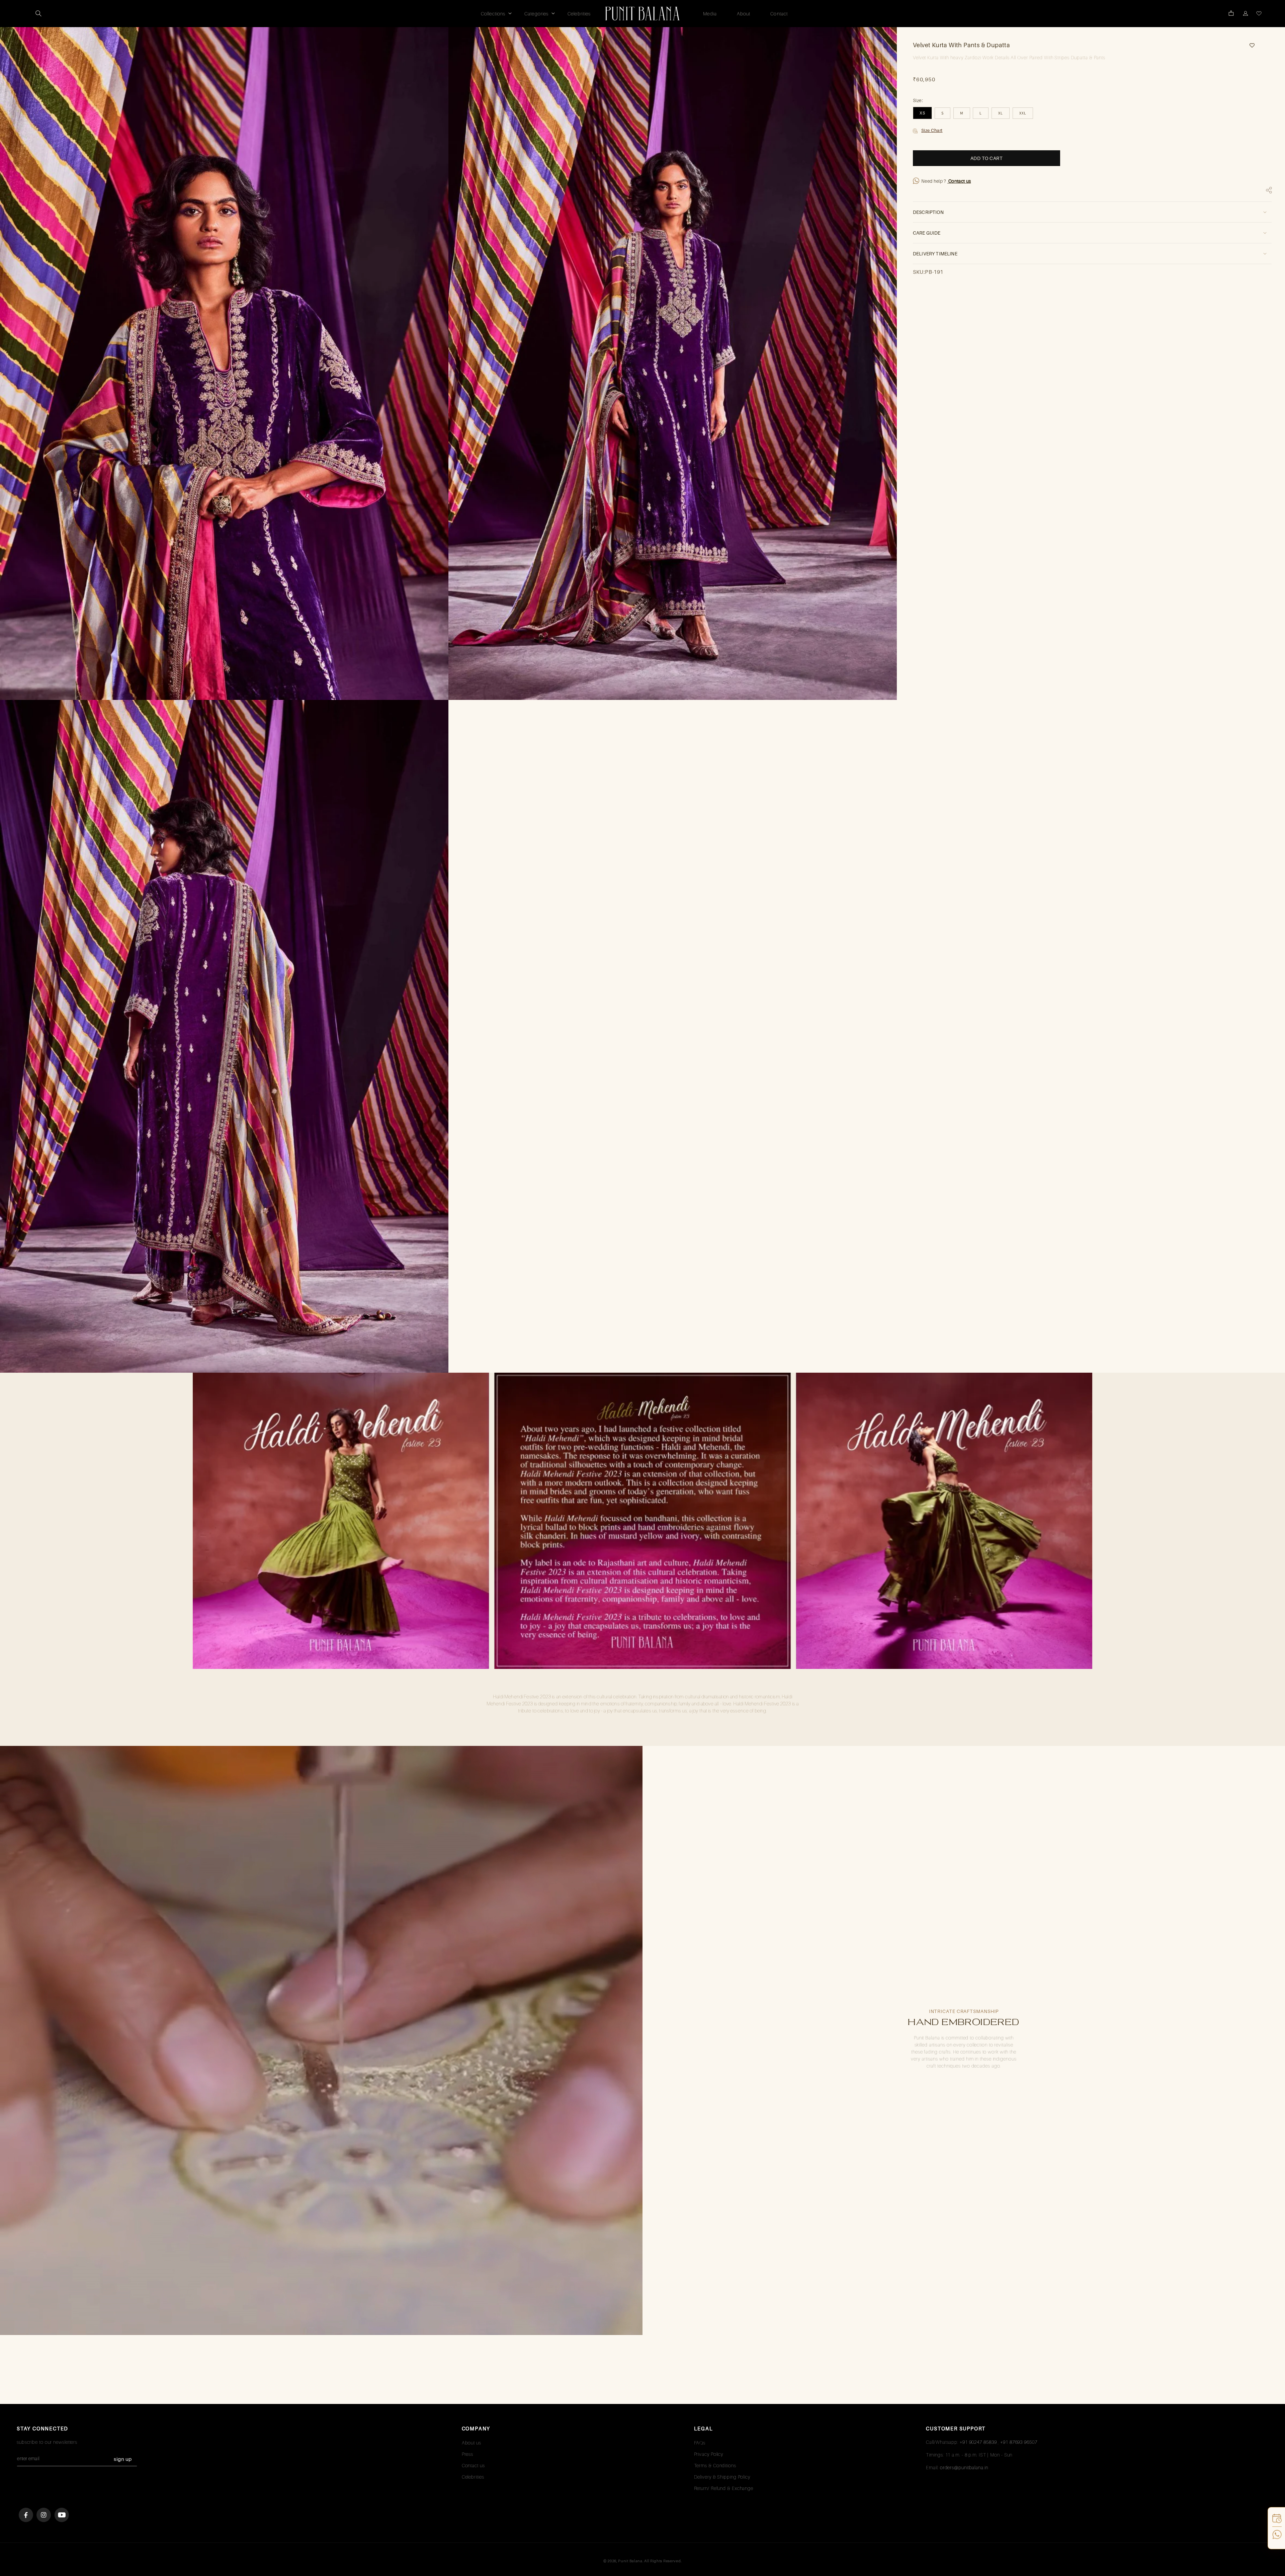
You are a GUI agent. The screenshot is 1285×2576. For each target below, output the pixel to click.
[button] (38, 13)
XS (922, 113)
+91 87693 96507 (1019, 2442)
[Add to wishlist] (1250, 45)
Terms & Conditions (715, 2465)
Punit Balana (630, 2561)
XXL (1023, 113)
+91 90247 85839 (978, 2442)
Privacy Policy (709, 2454)
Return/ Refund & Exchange (724, 2488)
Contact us (959, 181)
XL (1001, 113)
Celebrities (473, 2477)
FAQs (700, 2443)
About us (472, 2443)
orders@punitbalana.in (964, 2467)
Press (468, 2454)
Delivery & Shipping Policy (722, 2477)
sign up (123, 2459)
